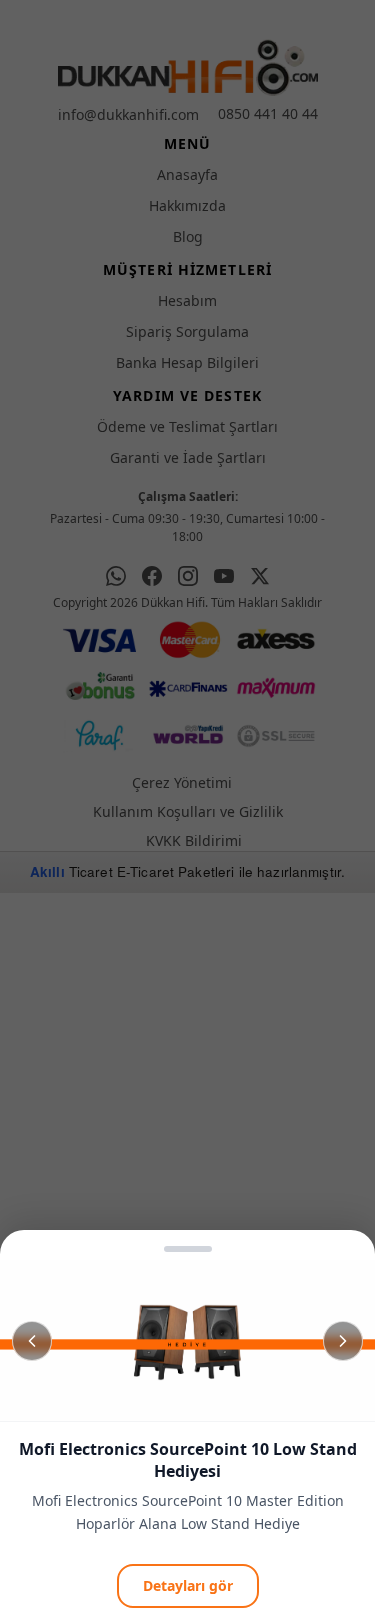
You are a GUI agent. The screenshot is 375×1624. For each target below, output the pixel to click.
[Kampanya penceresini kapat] (187, 812)
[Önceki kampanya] (32, 1341)
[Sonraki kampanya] (343, 1341)
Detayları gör (188, 1585)
